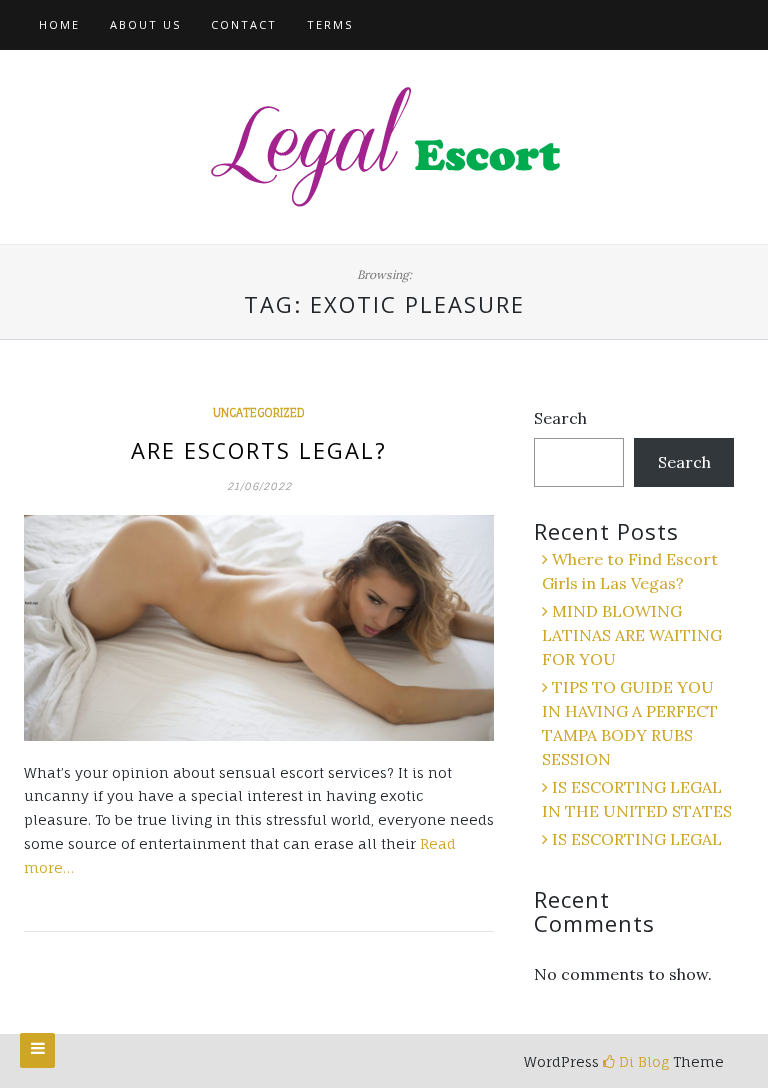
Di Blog (642, 1061)
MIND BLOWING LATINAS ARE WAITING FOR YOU (632, 635)
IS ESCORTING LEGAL (637, 839)
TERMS (330, 24)
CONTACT (244, 24)
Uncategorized (259, 413)
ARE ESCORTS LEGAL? (259, 450)
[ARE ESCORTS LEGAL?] (259, 628)
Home (59, 24)
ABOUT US (145, 24)
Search (560, 418)
